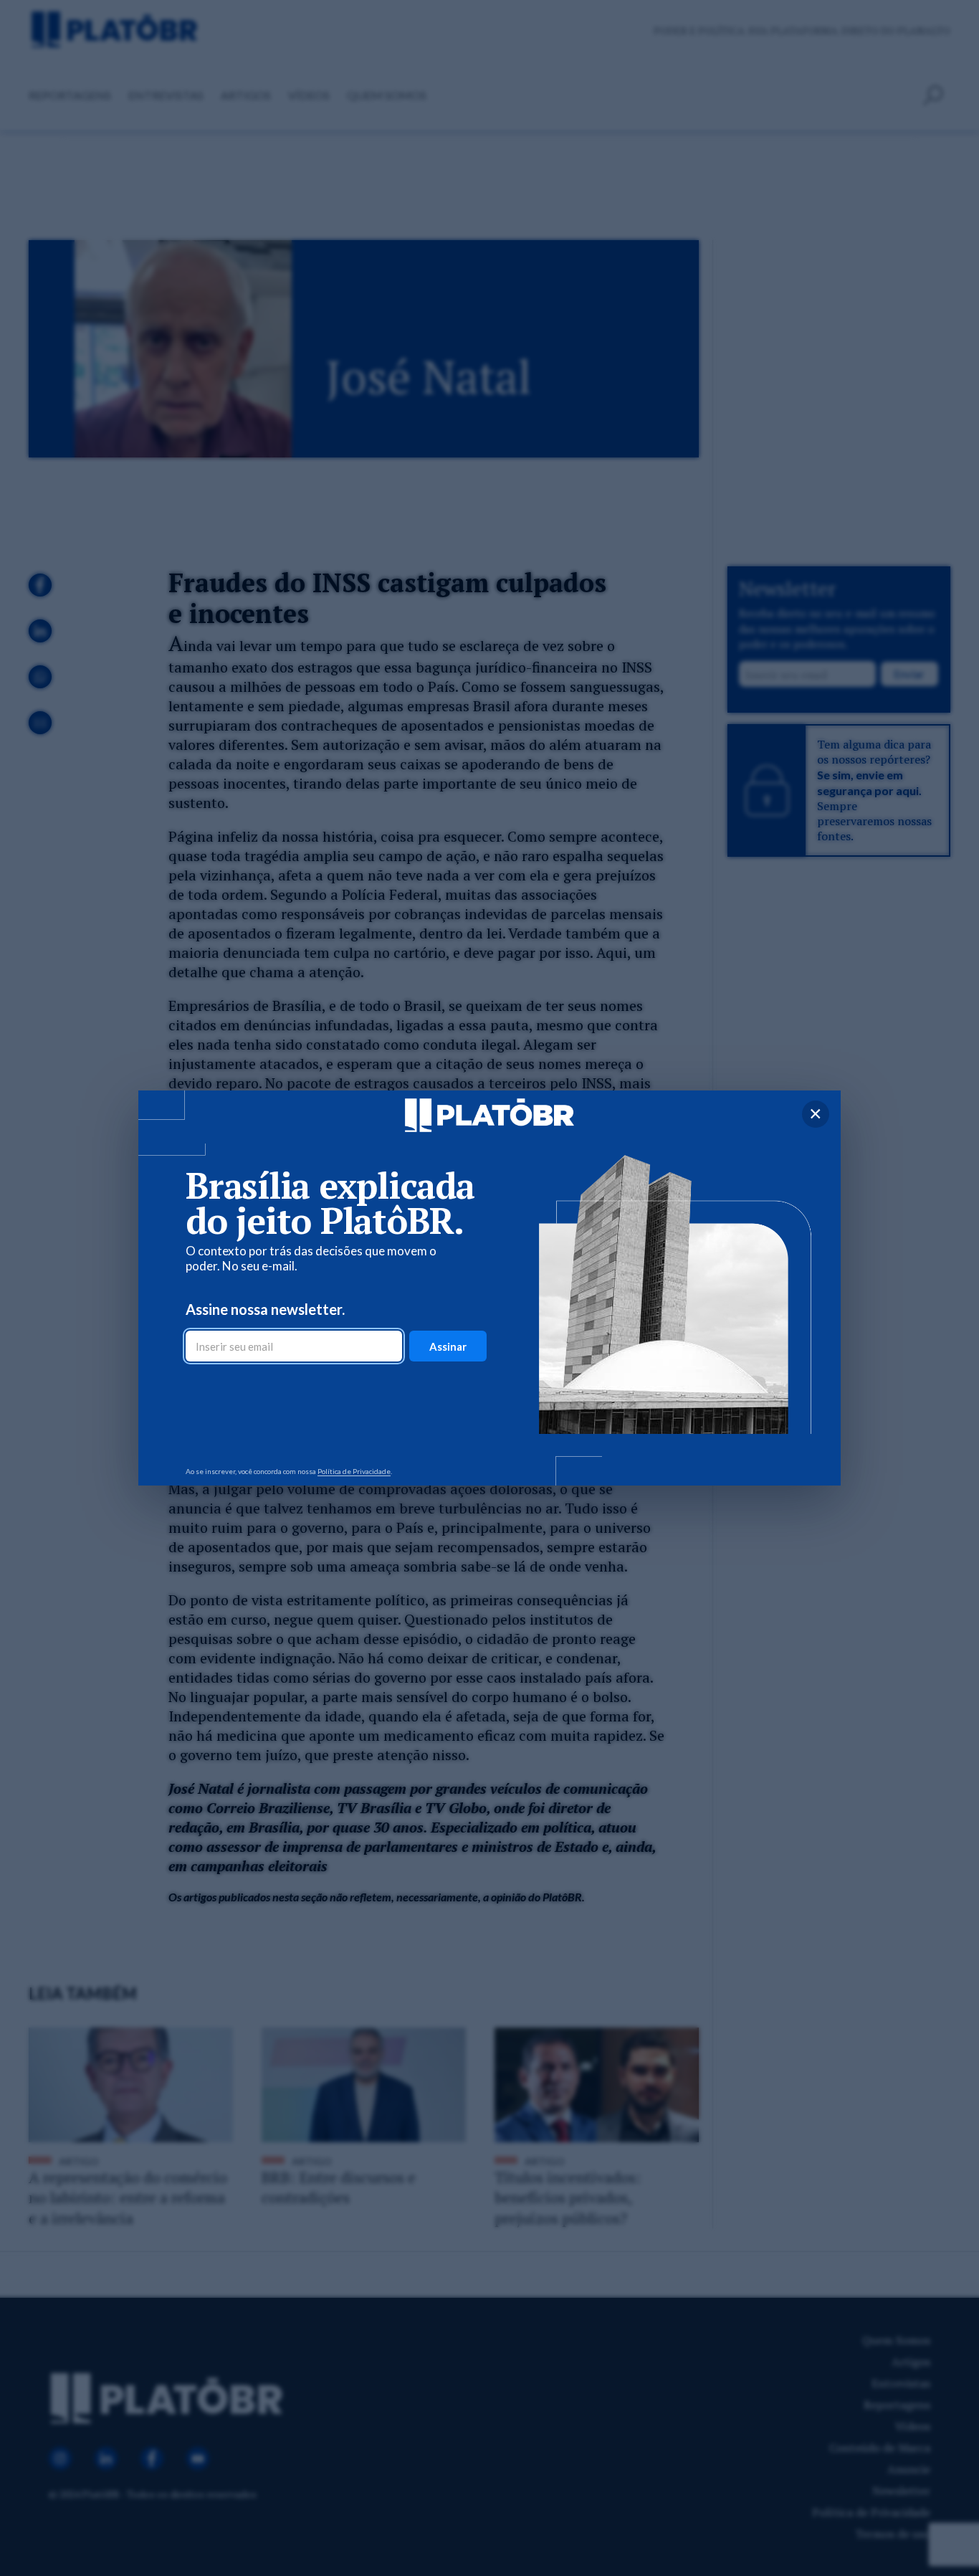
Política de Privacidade (354, 1471)
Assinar (448, 1346)
